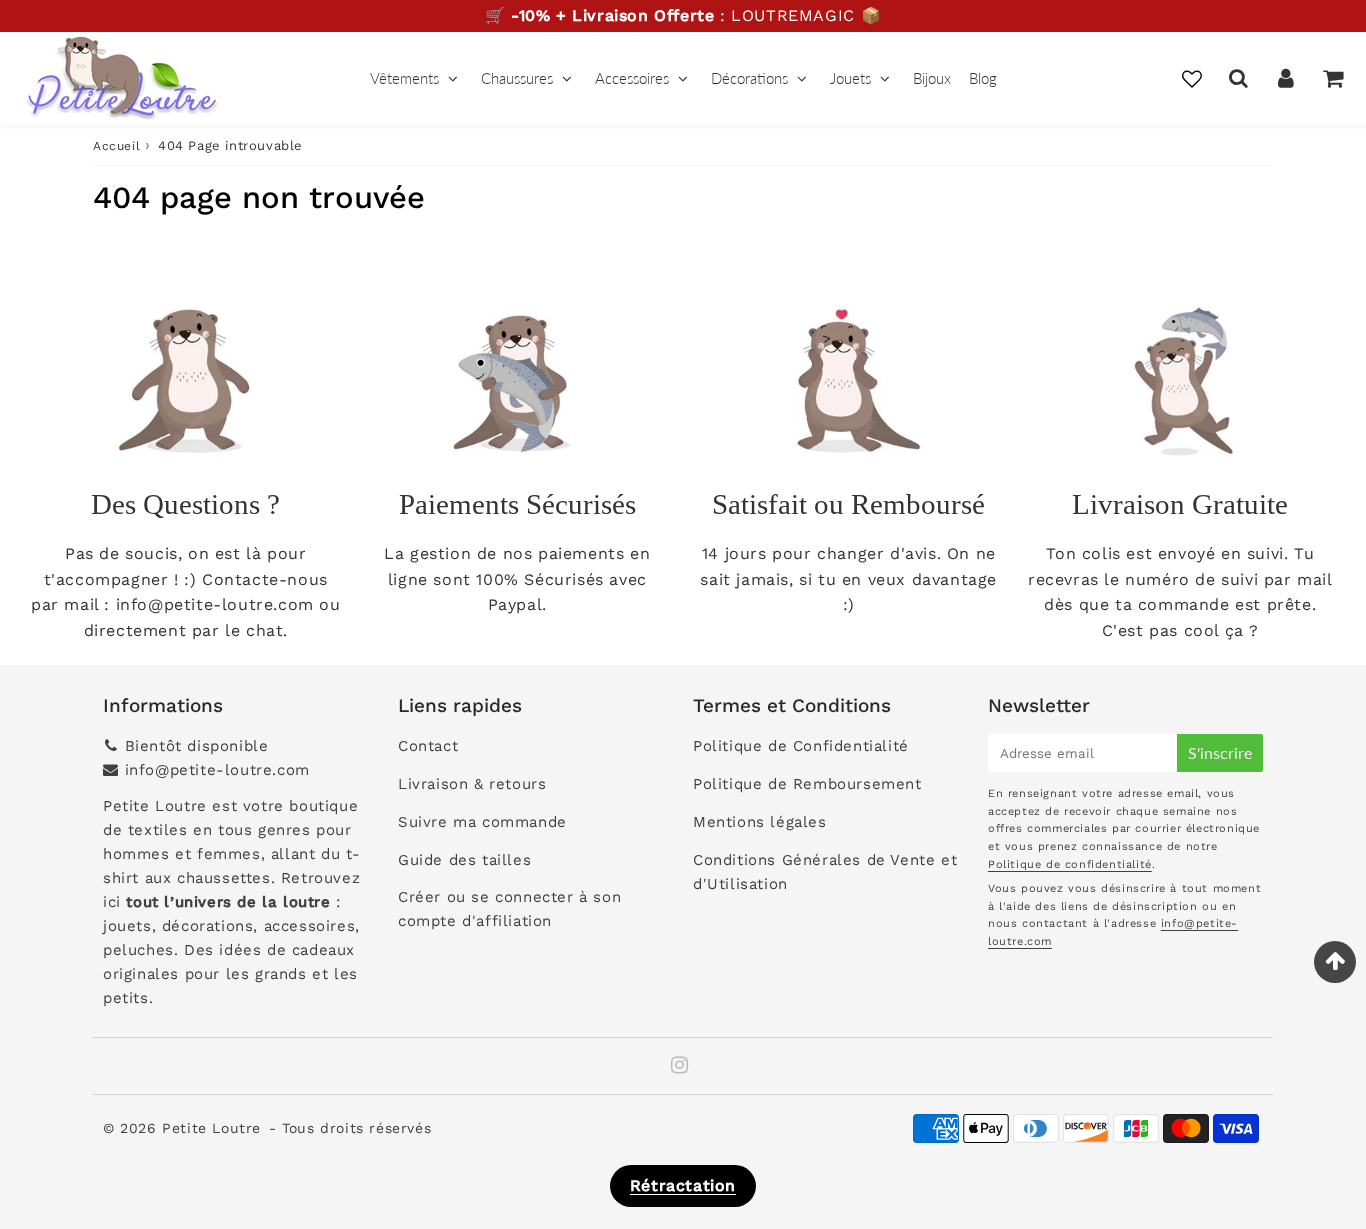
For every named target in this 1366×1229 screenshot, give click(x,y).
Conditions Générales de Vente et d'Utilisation (825, 872)
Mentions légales (760, 822)
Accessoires (632, 78)
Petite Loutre (211, 1128)
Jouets (850, 78)
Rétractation (683, 1185)
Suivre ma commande (482, 822)
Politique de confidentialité (1070, 864)
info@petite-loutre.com (217, 770)
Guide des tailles (464, 860)
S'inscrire (1220, 752)
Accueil (116, 146)
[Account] (1285, 78)
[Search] (1238, 78)
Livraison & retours (472, 784)
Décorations (749, 78)
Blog (983, 78)
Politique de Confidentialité (801, 746)
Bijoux (932, 78)
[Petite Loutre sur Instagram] (680, 1067)
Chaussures (517, 78)
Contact (428, 746)
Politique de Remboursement (807, 784)
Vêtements (404, 78)
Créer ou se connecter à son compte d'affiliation (509, 909)
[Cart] (1332, 78)
